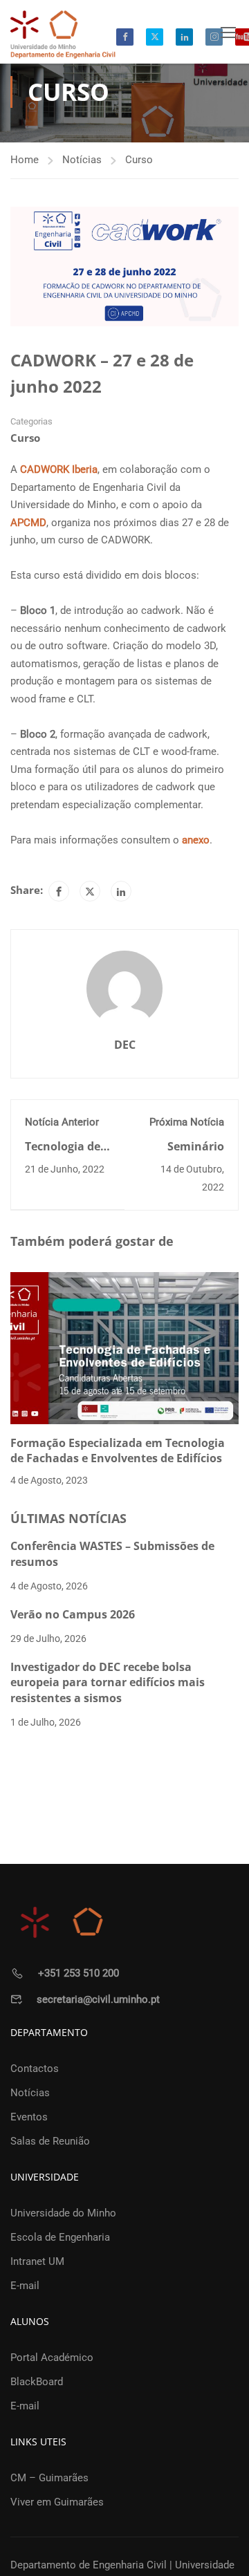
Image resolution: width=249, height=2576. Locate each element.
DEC (125, 1045)
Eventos (29, 2117)
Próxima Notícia (187, 1122)
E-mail (25, 2286)
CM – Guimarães (49, 2478)
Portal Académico (52, 2358)
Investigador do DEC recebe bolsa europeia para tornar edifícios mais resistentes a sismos (108, 1682)
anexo (196, 840)
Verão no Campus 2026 (73, 1614)
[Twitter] (90, 891)
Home (25, 160)
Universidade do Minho (63, 2213)
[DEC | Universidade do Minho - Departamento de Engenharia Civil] (63, 34)
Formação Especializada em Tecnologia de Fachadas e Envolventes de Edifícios (118, 1450)
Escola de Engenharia (60, 2237)
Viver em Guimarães (57, 2502)
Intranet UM (37, 2261)
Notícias (82, 160)
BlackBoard (37, 2382)
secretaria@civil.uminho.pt (98, 1999)
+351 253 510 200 (79, 1973)
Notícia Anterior (62, 1122)
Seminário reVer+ (196, 1154)
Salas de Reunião (50, 2141)
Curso (139, 160)
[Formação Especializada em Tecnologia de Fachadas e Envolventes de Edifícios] (124, 1347)
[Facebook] (59, 891)
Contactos (35, 2069)
